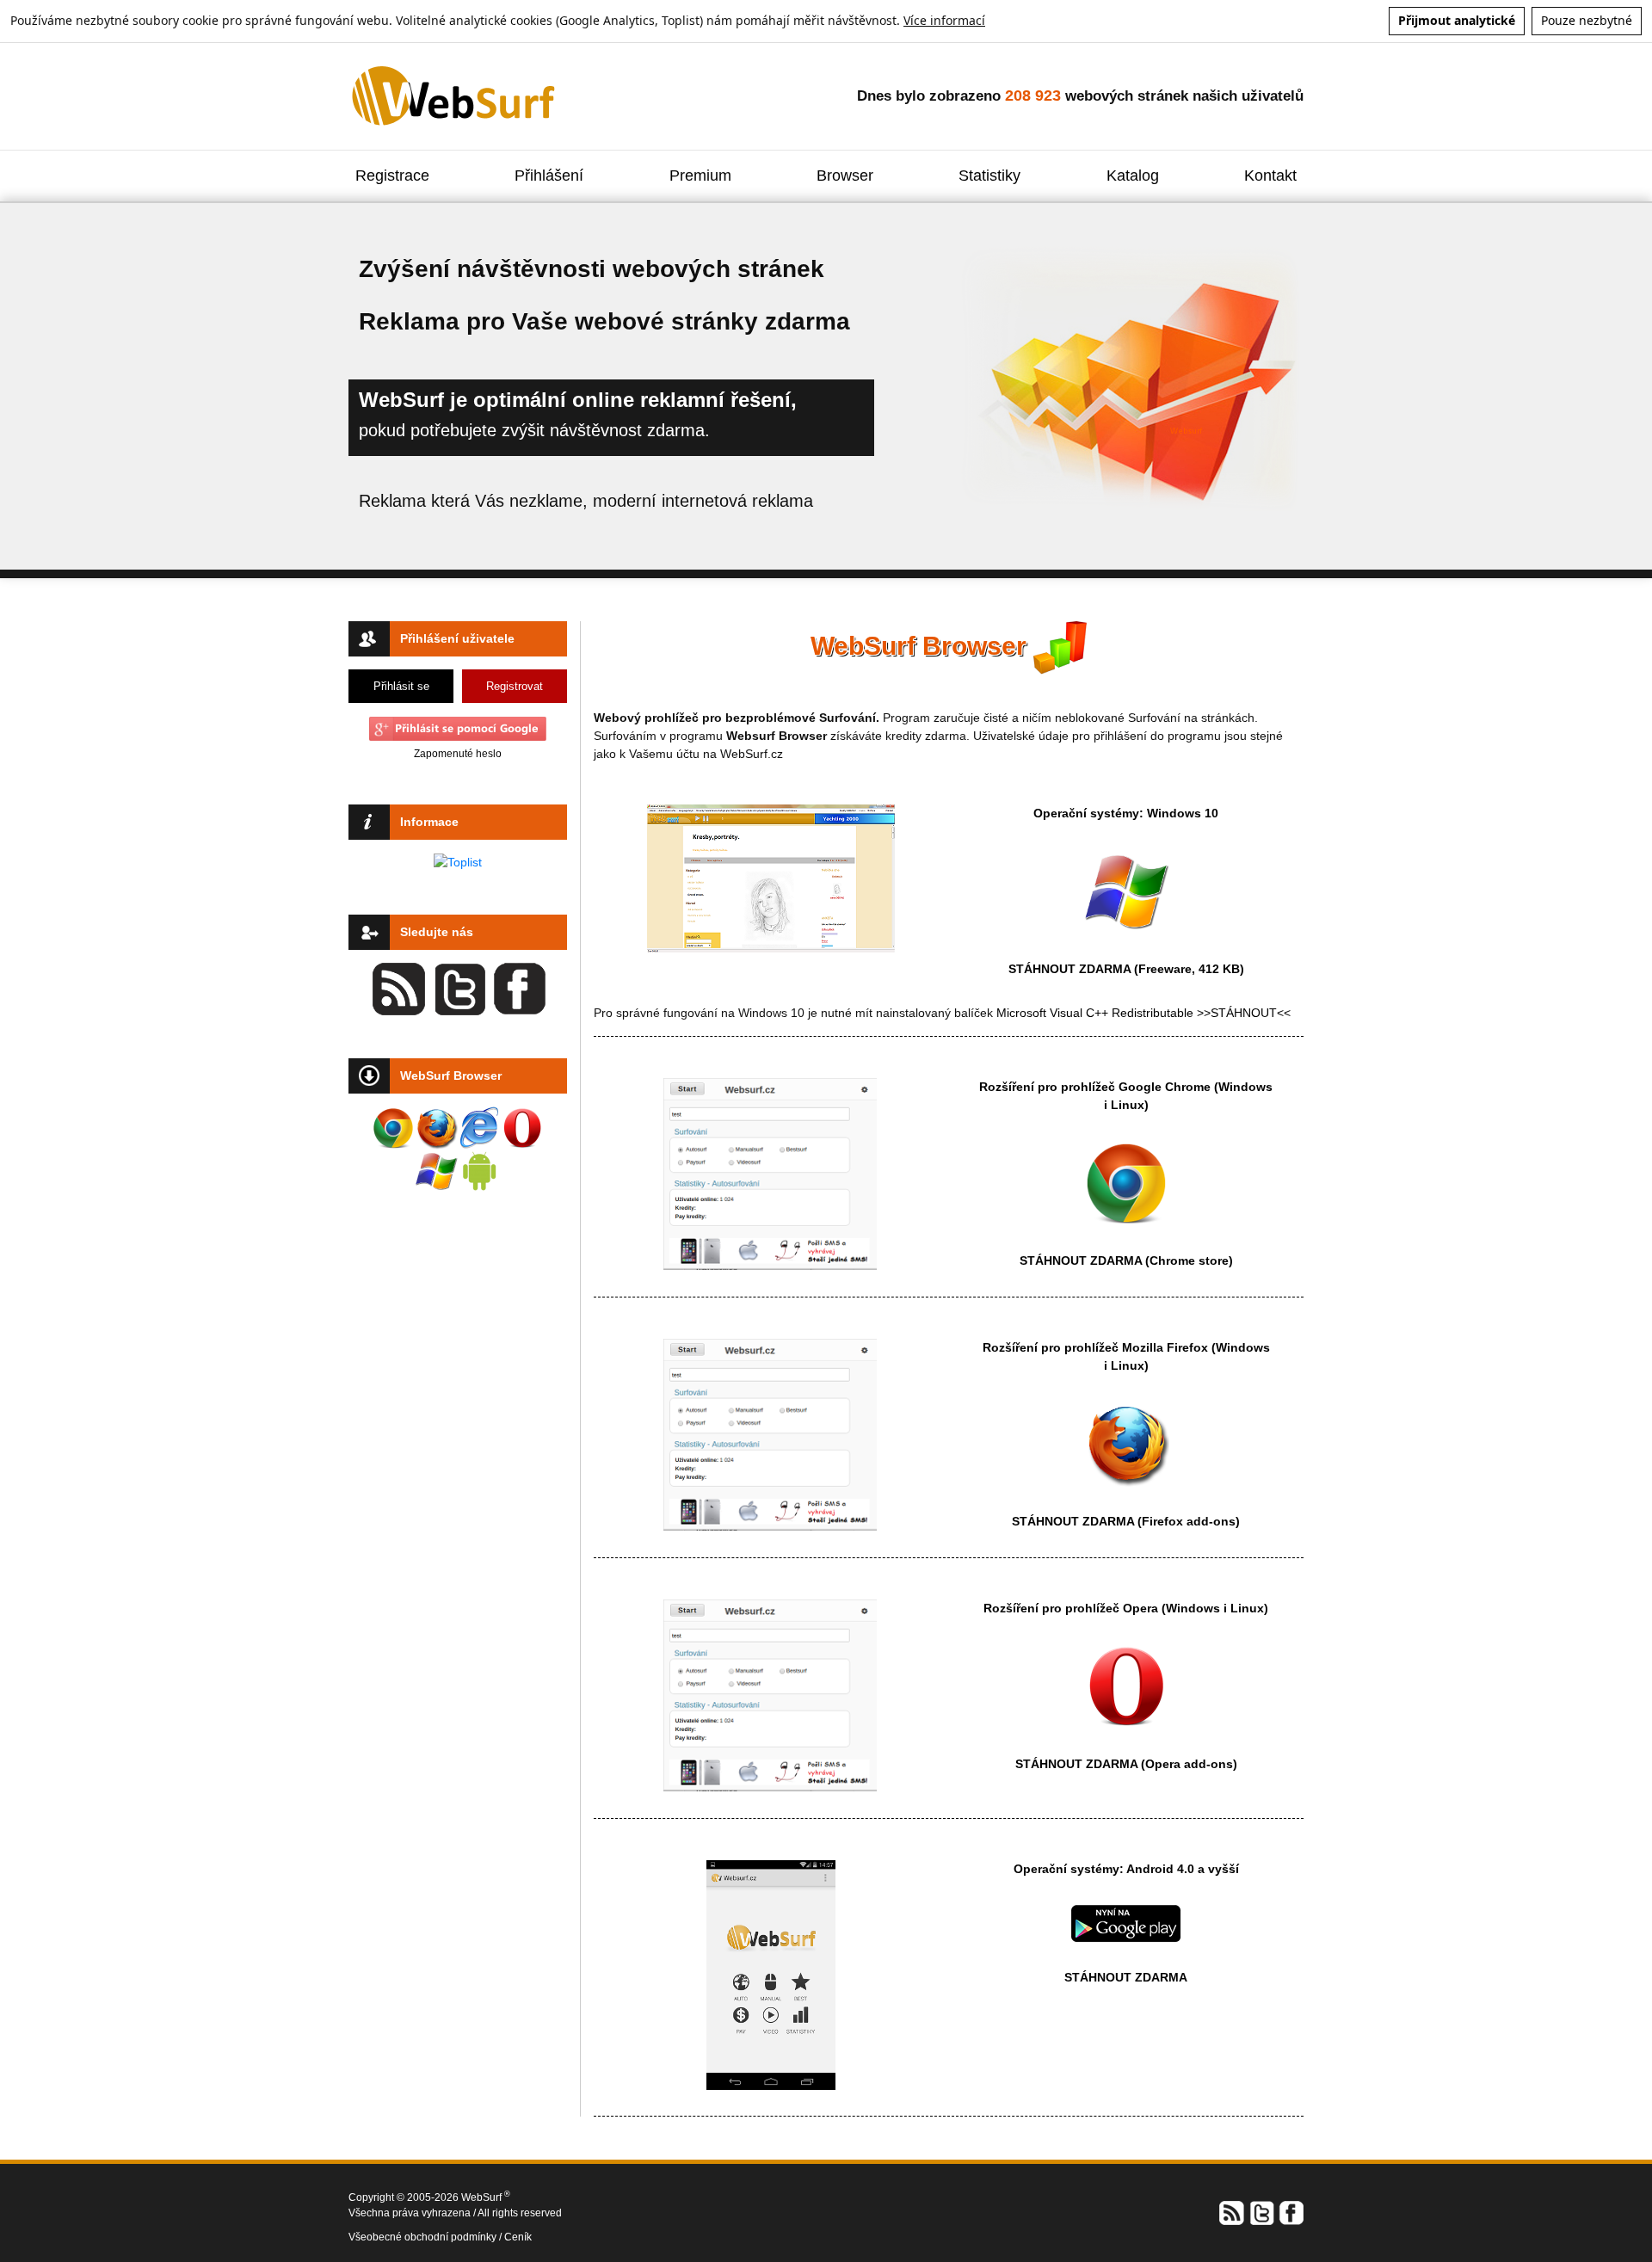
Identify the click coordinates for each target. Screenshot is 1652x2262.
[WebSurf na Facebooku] (1291, 2212)
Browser (845, 176)
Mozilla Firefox (1165, 1347)
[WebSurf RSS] (1232, 2212)
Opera (1140, 1608)
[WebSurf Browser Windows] (436, 1171)
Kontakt (1270, 176)
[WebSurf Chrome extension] (393, 1128)
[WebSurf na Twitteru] (1261, 2212)
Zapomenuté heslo (458, 754)
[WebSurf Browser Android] (479, 1171)
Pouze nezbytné (1587, 20)
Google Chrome (1165, 1087)
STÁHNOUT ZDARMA (1071, 969)
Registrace (392, 176)
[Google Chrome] (1126, 1182)
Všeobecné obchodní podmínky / (426, 2237)
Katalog (1133, 176)
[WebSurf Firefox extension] (436, 1128)
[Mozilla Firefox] (1126, 1443)
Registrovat (515, 686)
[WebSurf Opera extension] (522, 1128)
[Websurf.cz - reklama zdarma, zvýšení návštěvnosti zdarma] (455, 96)
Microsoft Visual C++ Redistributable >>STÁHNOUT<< (1143, 1013)
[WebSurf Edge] (479, 1128)
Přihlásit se (401, 686)
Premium (700, 176)
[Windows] (1126, 891)
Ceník (518, 2237)
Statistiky (989, 176)
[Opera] (1126, 1686)
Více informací (944, 20)
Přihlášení (549, 176)
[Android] (1126, 1922)
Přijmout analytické (1457, 20)
